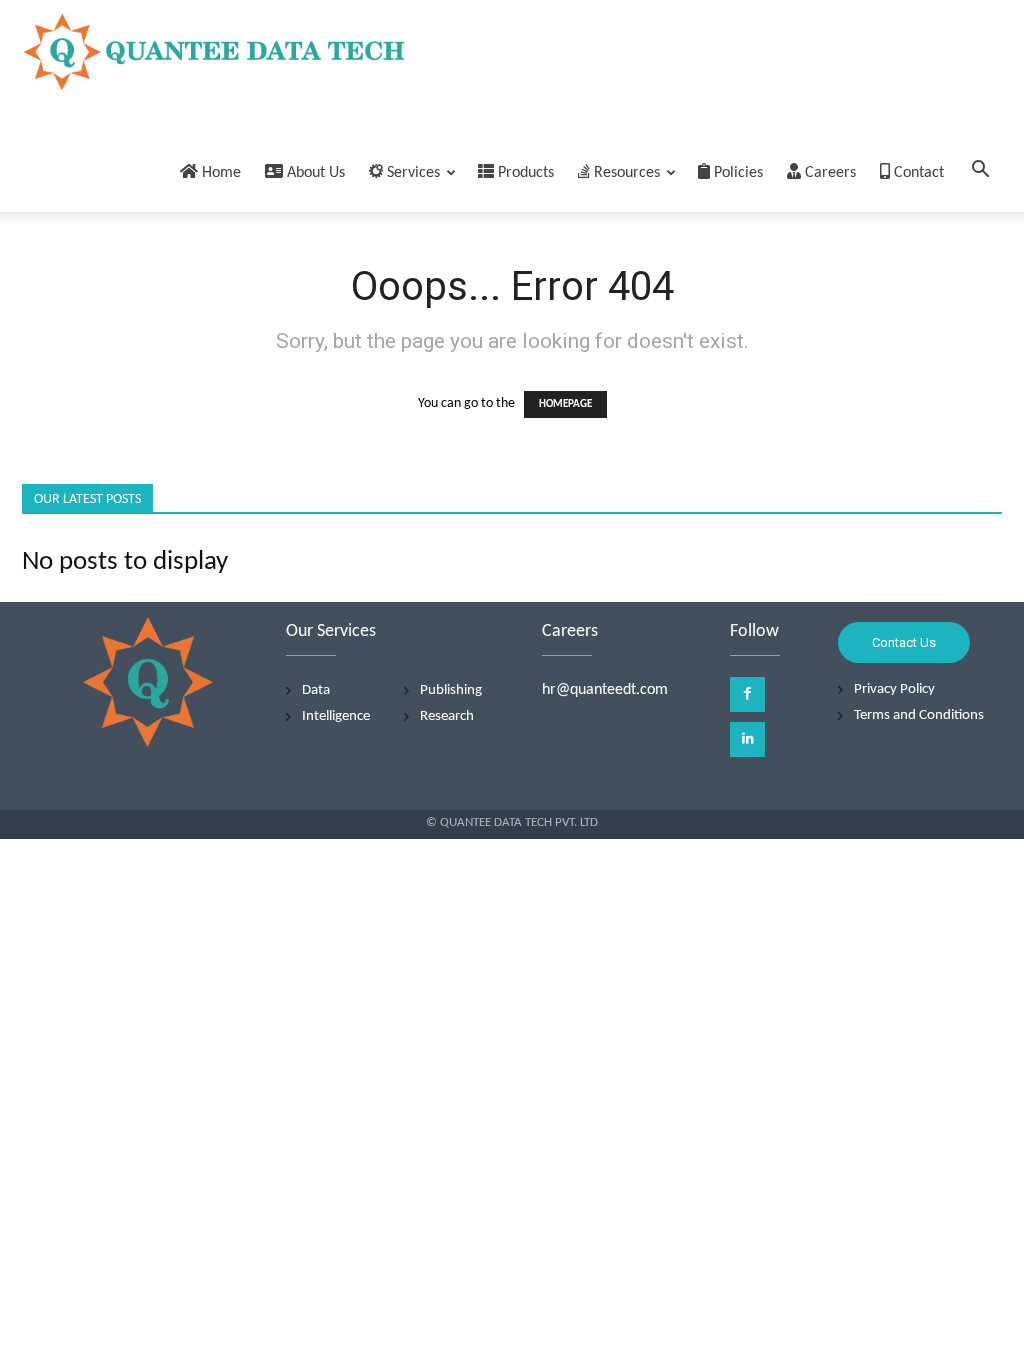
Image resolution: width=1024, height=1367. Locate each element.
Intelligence (336, 716)
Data (316, 690)
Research (447, 716)
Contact (917, 173)
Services (411, 173)
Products (524, 173)
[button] (980, 173)
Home (219, 173)
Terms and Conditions (919, 715)
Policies (736, 173)
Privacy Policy (894, 689)
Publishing (451, 690)
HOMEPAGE (565, 404)
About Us (314, 173)
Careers (828, 173)
